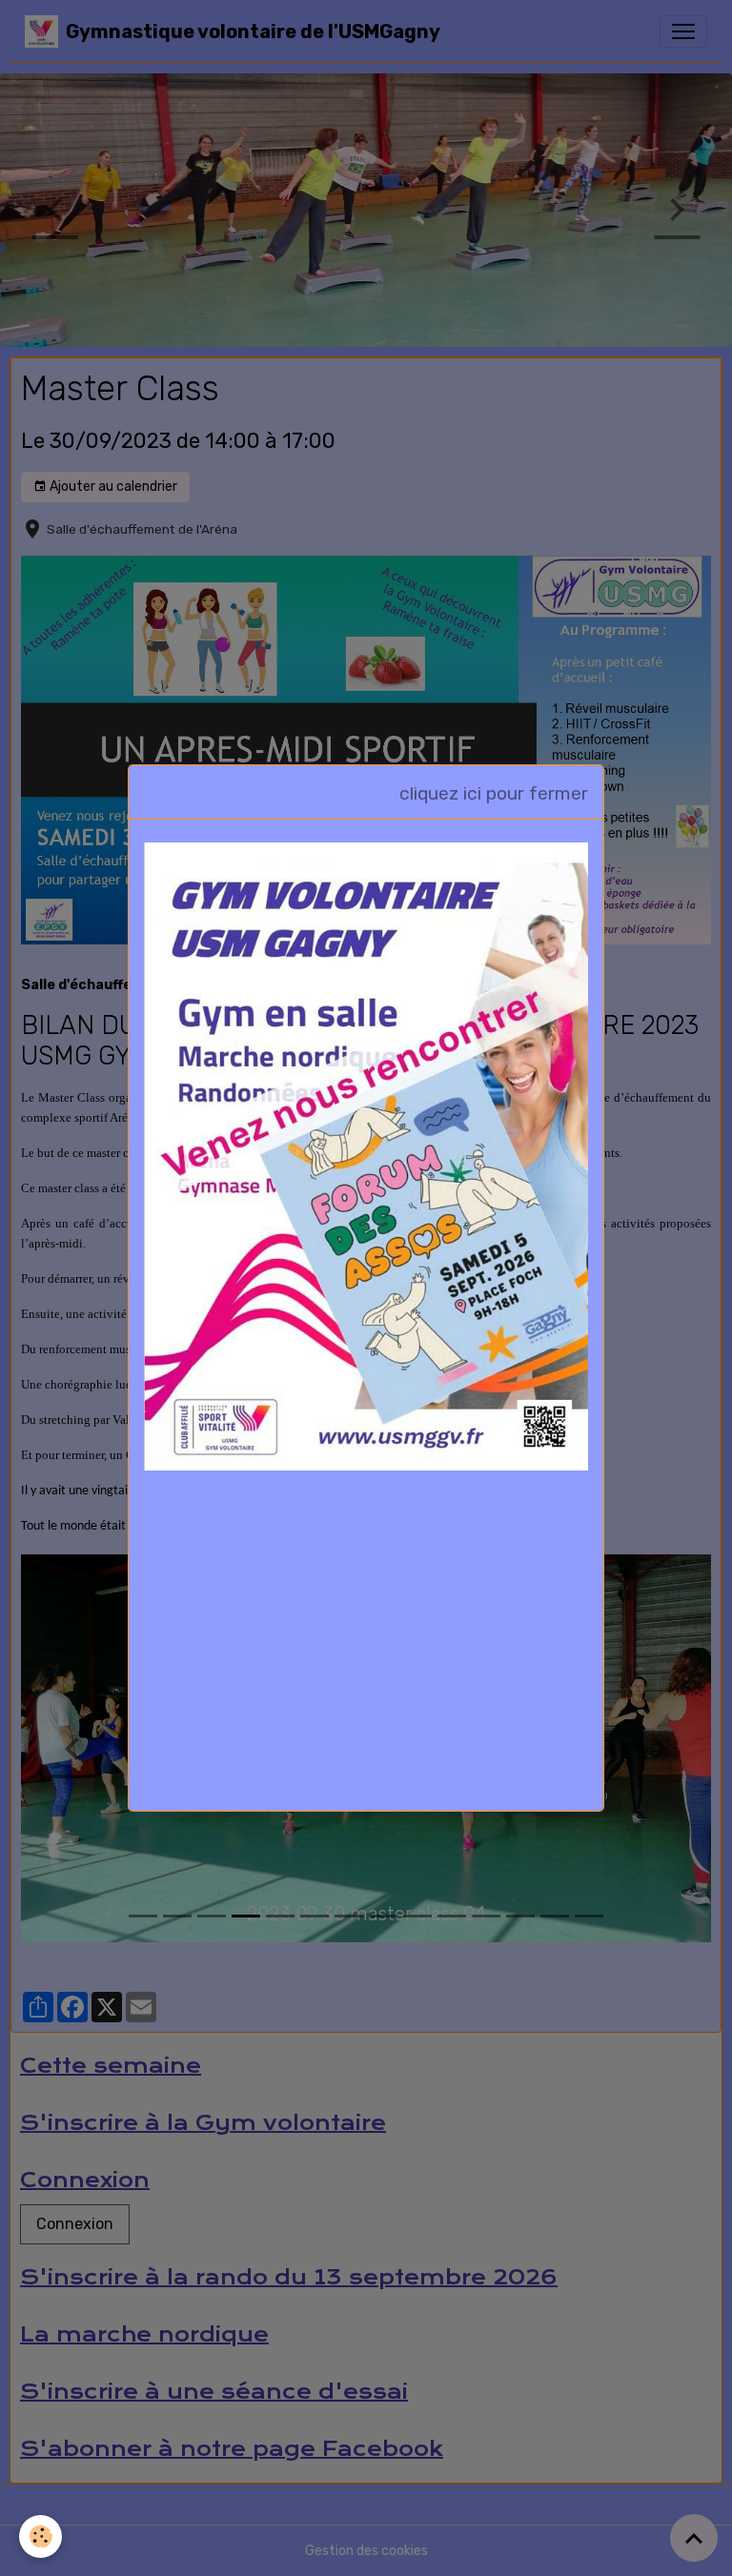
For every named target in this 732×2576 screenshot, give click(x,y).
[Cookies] (41, 2536)
